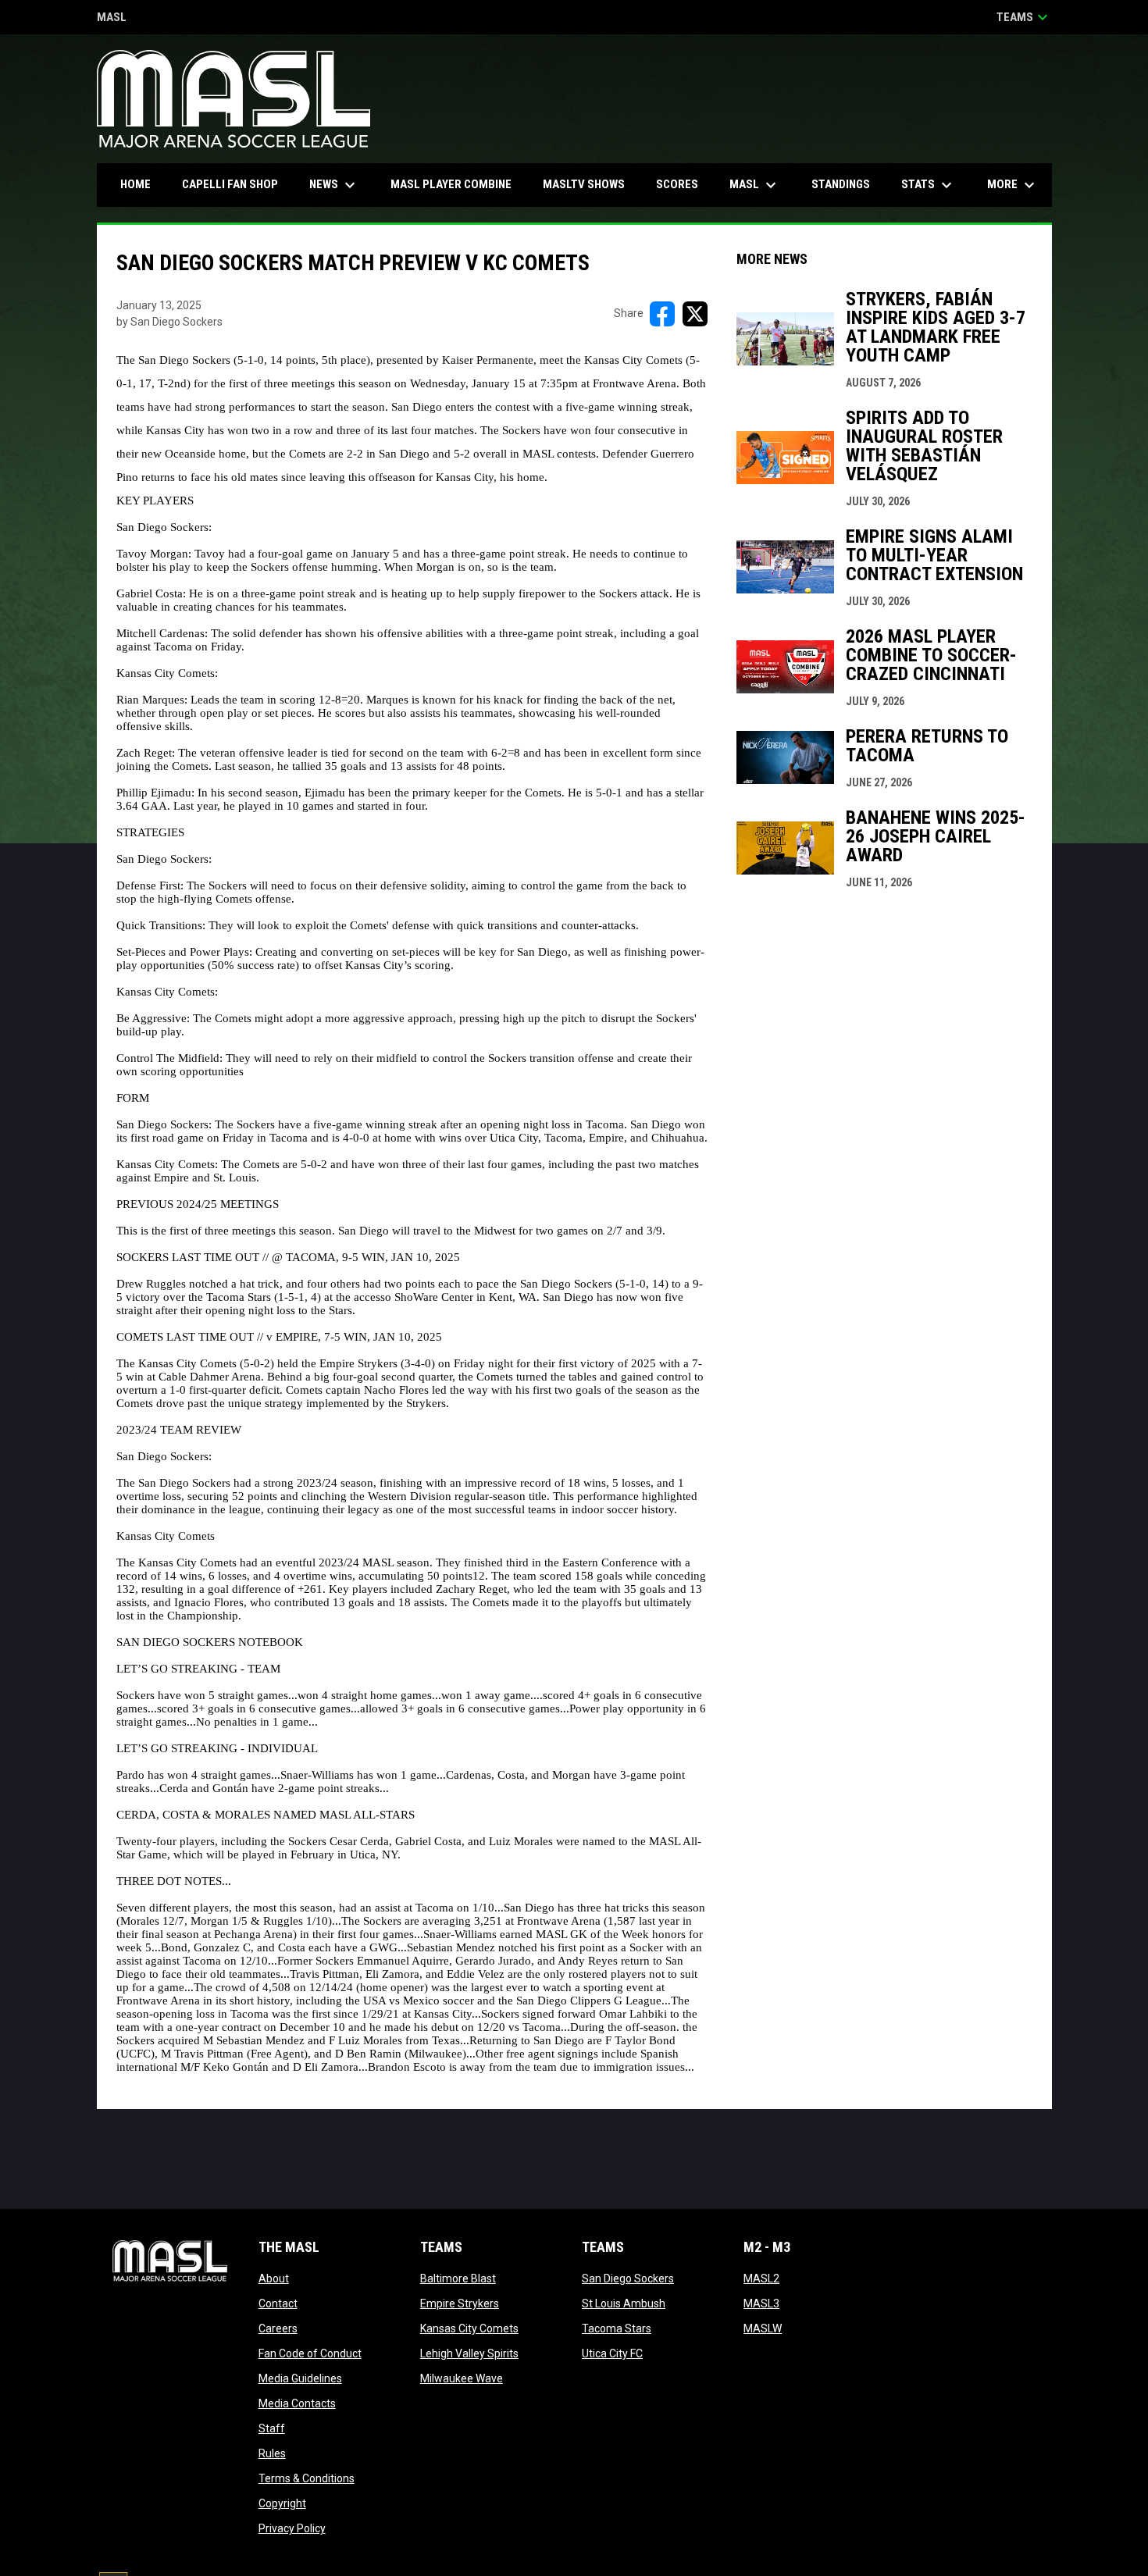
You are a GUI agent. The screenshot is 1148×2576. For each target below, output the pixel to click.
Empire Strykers (460, 2303)
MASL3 (761, 2303)
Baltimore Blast (458, 2278)
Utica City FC (612, 2353)
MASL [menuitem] (755, 185)
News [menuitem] (334, 185)
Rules (272, 2453)
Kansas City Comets (469, 2328)
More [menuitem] (1013, 185)
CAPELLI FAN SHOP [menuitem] (236, 184)
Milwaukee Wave (462, 2378)
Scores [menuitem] (677, 184)
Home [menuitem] (135, 184)
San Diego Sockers (628, 2278)
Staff (272, 2428)
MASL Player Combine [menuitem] (451, 184)
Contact (278, 2303)
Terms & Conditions (307, 2478)
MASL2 (761, 2278)
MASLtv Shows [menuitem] (584, 184)
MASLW (763, 2328)
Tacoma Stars (617, 2328)
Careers (278, 2328)
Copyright (282, 2503)
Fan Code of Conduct (310, 2353)
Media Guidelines (300, 2378)
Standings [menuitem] (841, 184)
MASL (112, 18)
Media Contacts (297, 2403)
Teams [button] (1024, 17)
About (274, 2278)
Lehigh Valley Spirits (469, 2353)
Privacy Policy (292, 2528)
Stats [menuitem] (929, 185)
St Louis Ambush (624, 2303)
